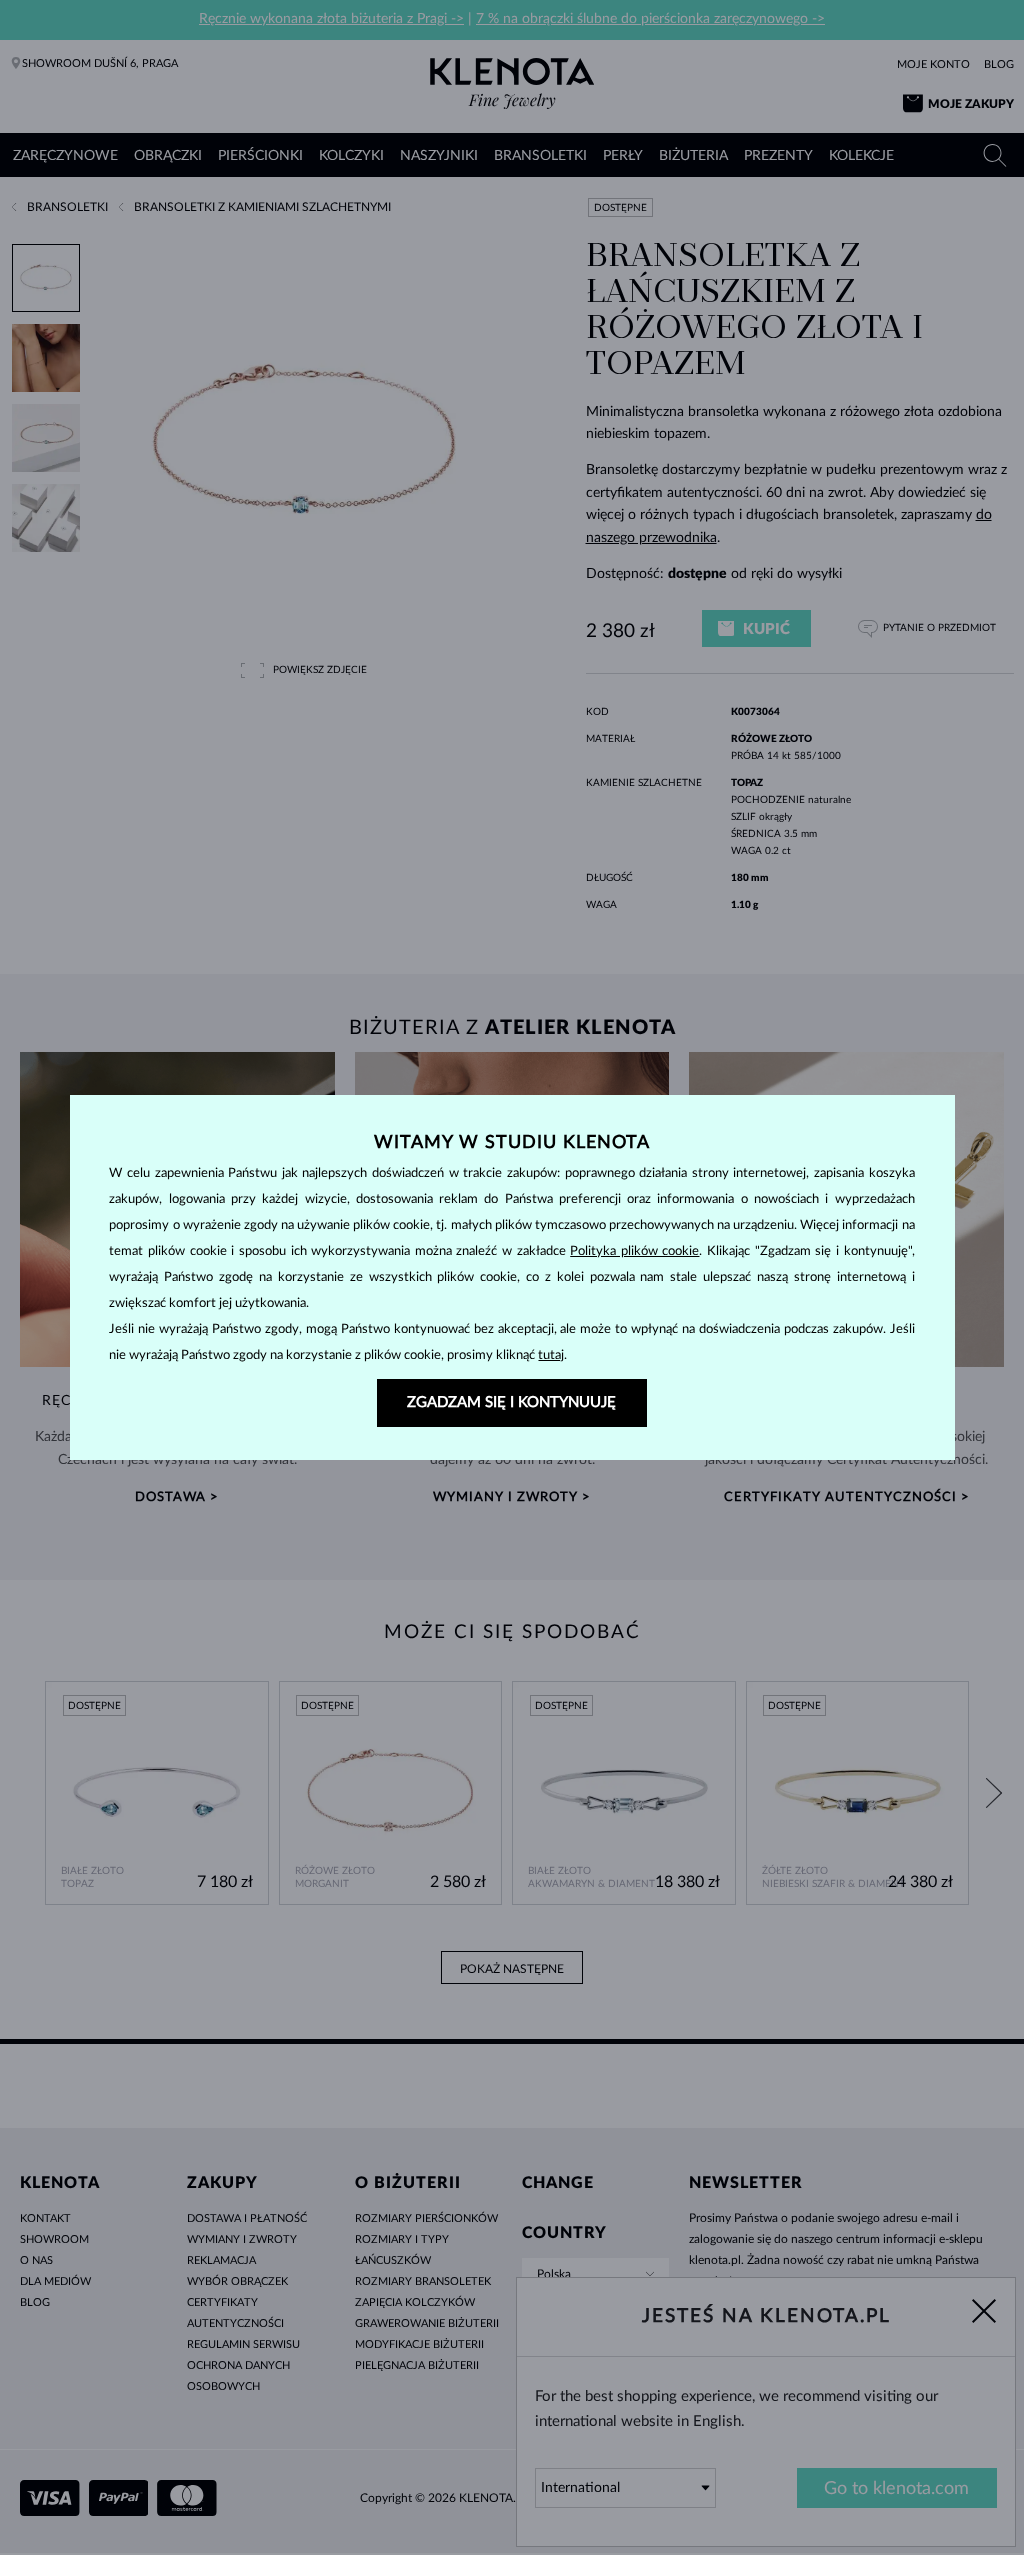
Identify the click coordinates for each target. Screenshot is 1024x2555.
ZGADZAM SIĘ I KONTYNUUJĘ (511, 1402)
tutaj (551, 1355)
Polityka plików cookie (634, 1251)
